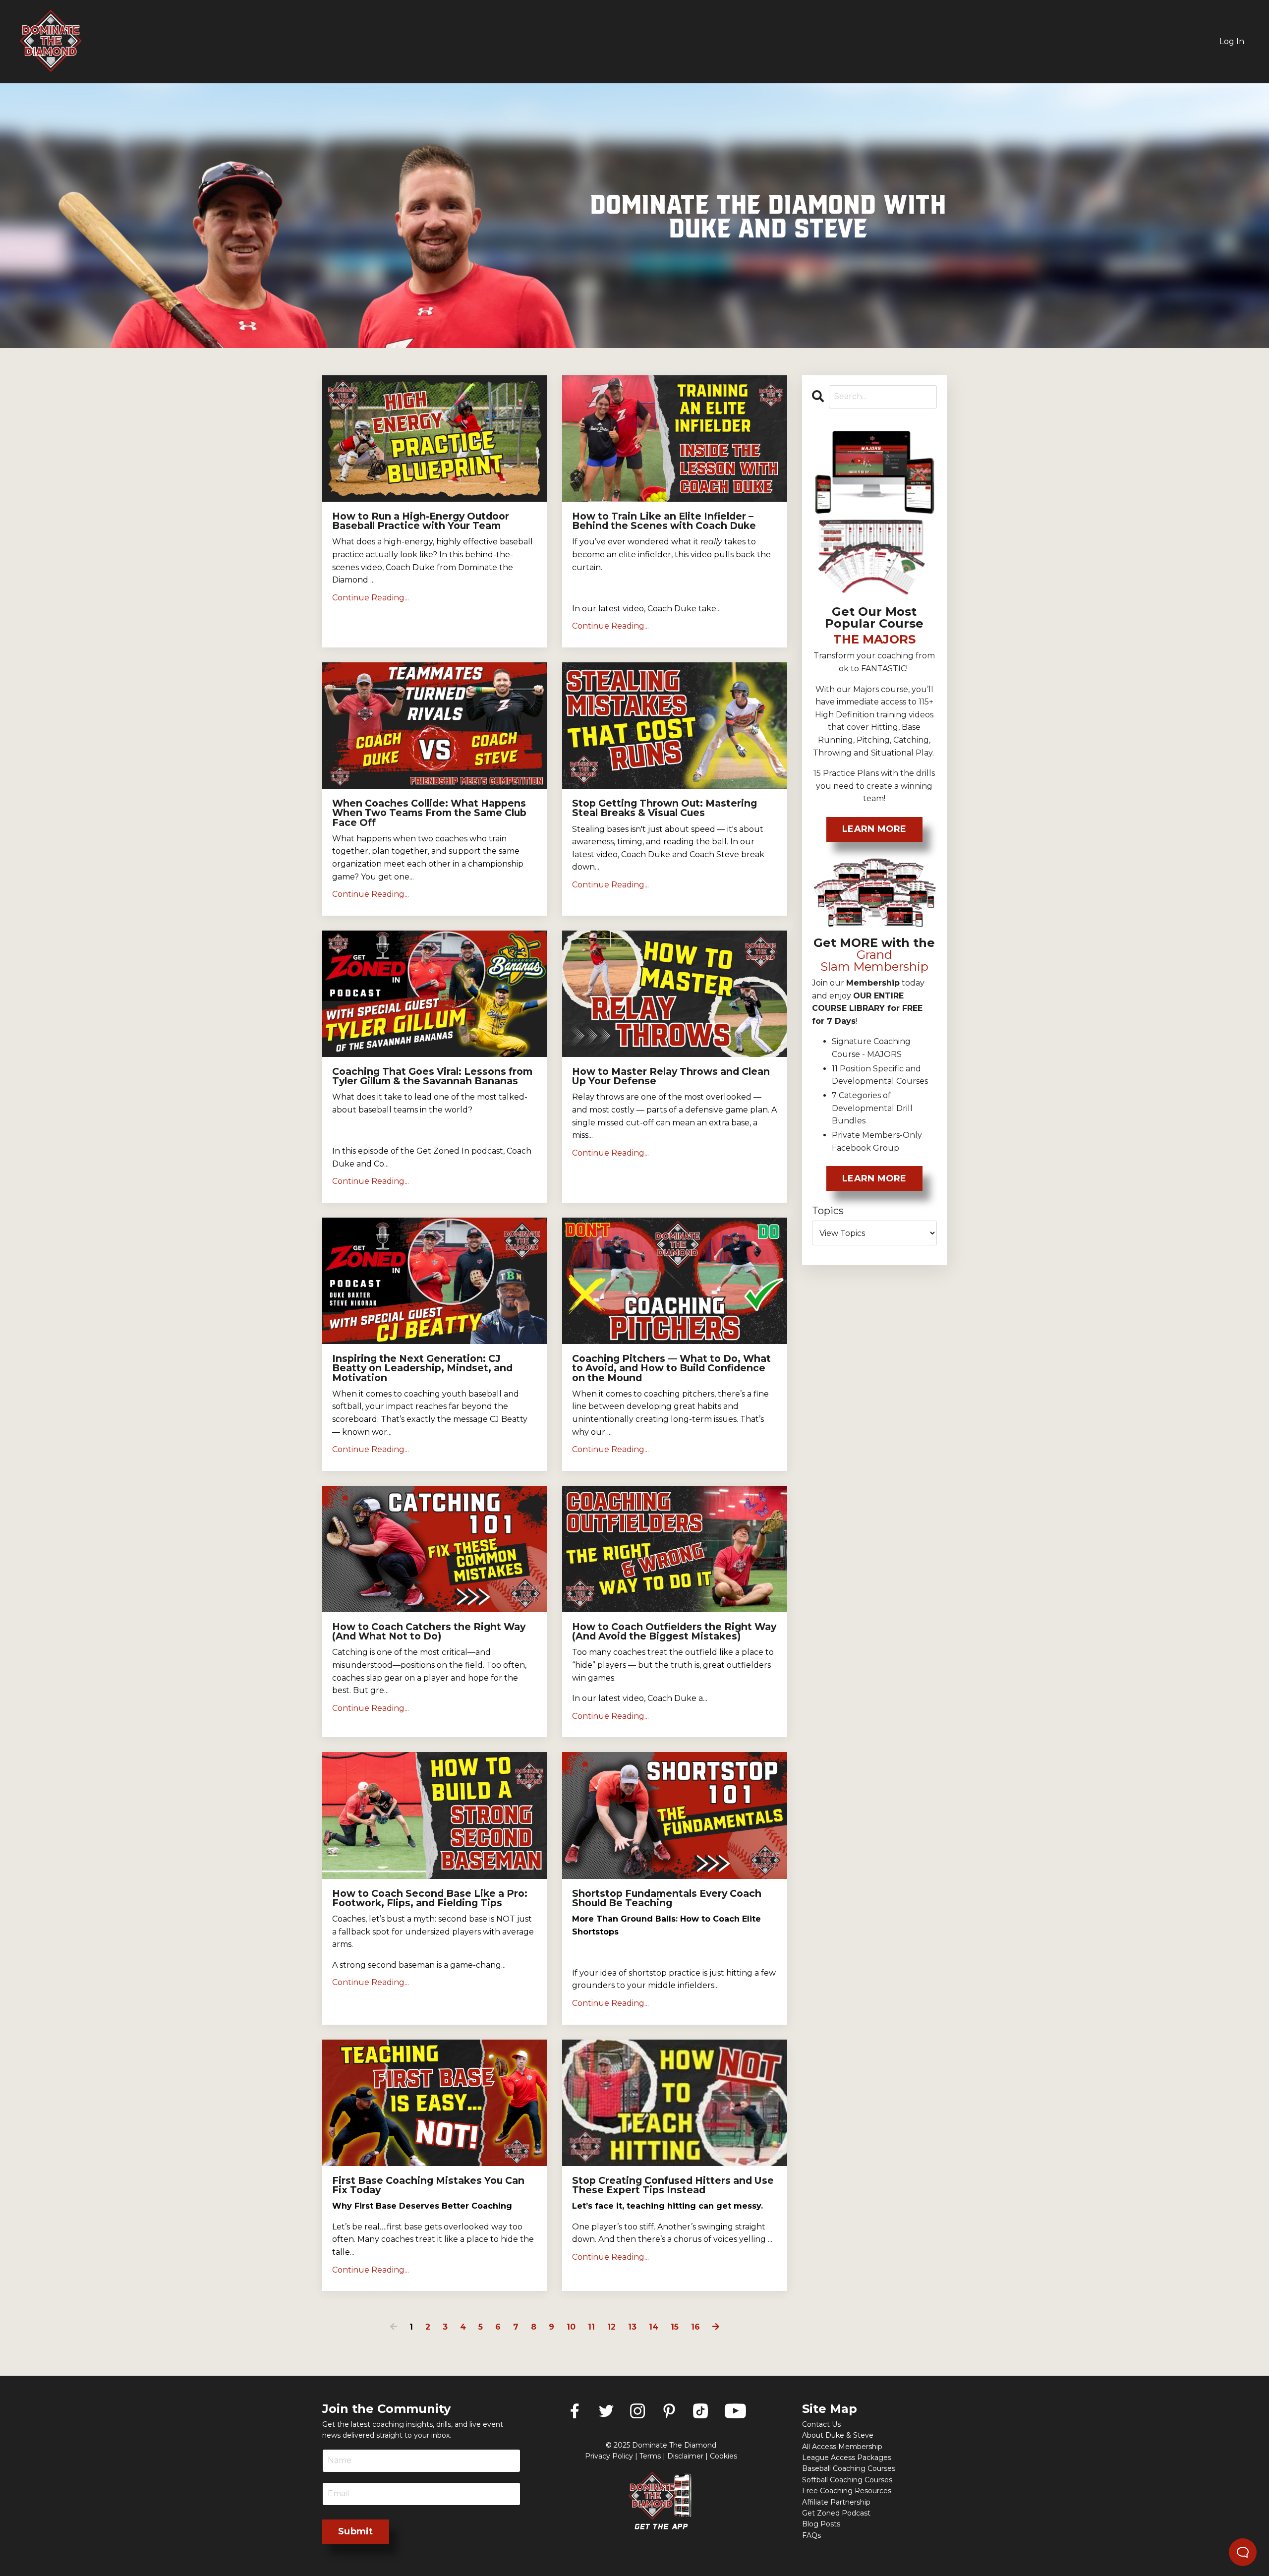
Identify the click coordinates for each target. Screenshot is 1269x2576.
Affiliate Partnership (836, 2502)
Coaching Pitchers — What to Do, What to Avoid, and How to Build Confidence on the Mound (671, 1368)
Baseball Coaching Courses (849, 2468)
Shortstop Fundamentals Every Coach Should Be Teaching (667, 1898)
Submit (356, 2531)
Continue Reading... (371, 598)
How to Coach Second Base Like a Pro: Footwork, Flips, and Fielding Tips (430, 1898)
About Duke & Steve (838, 2435)
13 (632, 2327)
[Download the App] (661, 2501)
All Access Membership (842, 2447)
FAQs (811, 2535)
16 (695, 2327)
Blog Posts (821, 2524)
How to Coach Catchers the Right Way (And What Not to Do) (429, 1632)
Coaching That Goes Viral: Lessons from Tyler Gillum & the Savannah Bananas (432, 1076)
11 (591, 2327)
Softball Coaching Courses (847, 2480)
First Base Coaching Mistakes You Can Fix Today (428, 2185)
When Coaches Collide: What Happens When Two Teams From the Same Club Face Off (429, 813)
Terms (650, 2456)
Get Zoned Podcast (836, 2513)
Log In (1232, 41)
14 (654, 2327)
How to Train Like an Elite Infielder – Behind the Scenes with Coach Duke (664, 521)
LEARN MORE (874, 829)
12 (611, 2327)
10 (571, 2327)
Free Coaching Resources (847, 2491)
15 (675, 2327)
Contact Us (821, 2424)
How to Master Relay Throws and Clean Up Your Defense (671, 1076)
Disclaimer (685, 2456)
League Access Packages (847, 2458)
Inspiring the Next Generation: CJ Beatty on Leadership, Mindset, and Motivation (422, 1368)
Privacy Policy (609, 2456)
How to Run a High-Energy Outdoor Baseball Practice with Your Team (421, 521)
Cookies (723, 2456)
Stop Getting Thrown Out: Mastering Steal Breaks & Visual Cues (664, 808)
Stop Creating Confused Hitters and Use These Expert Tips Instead (673, 2185)
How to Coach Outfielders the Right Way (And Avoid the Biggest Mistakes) (674, 1632)
